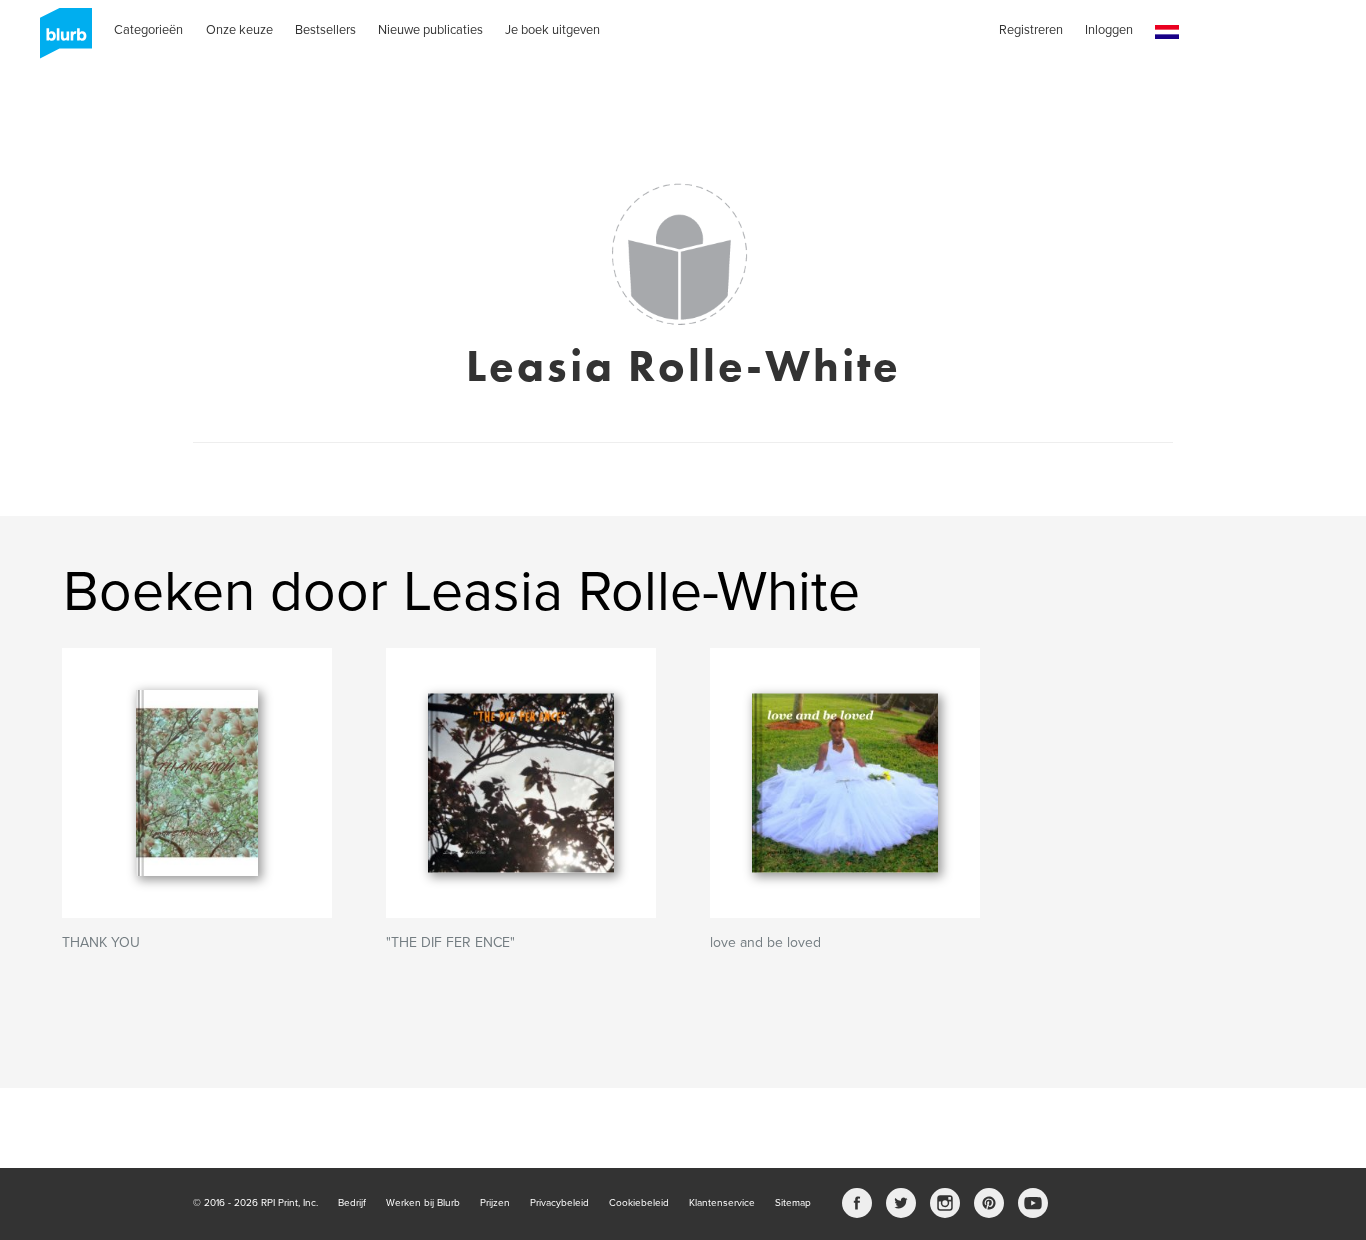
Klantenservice (722, 1203)
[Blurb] (60, 40)
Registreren (1031, 30)
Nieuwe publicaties (430, 30)
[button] (1167, 32)
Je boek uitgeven (552, 30)
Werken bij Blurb (423, 1203)
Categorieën (148, 30)
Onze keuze (239, 30)
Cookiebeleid (639, 1203)
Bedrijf (352, 1203)
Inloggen (1109, 30)
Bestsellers (325, 30)
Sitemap (793, 1203)
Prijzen (495, 1203)
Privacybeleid (559, 1203)
